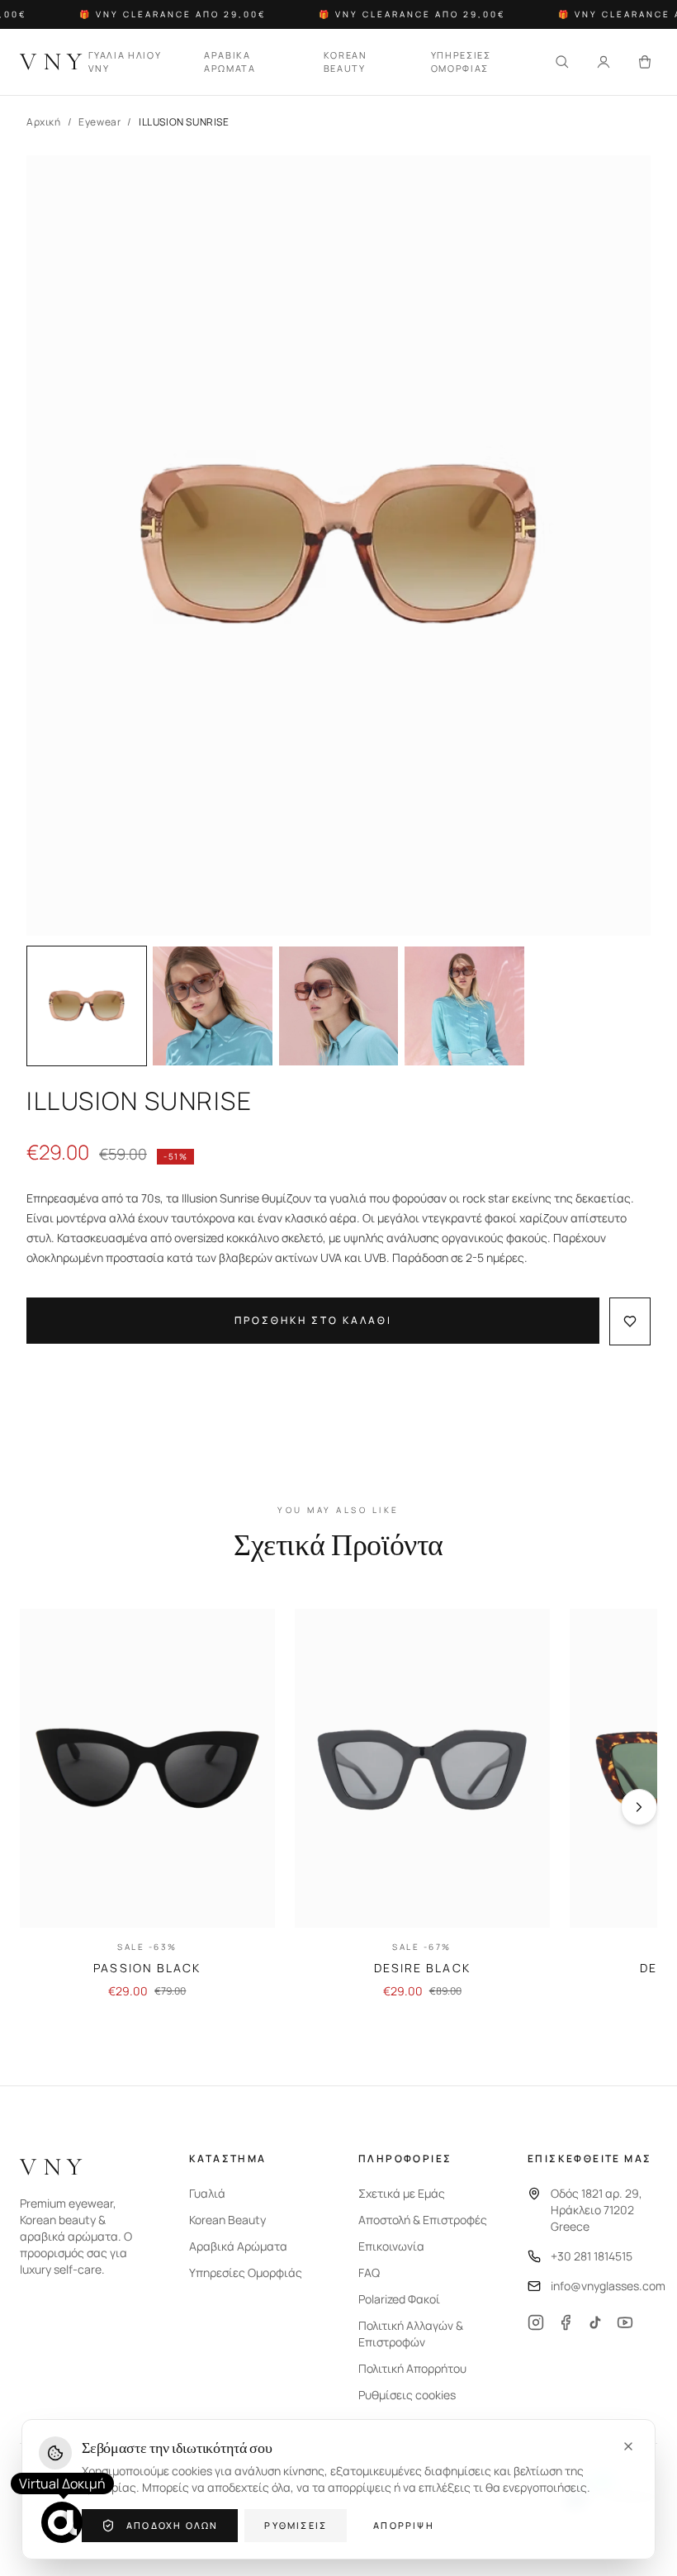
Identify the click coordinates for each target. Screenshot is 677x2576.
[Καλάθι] (645, 62)
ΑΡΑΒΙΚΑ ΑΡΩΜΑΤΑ (230, 62)
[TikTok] (595, 2322)
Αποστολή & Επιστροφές (423, 2220)
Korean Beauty (227, 2220)
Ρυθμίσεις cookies (407, 2395)
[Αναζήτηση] (562, 62)
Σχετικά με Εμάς (402, 2193)
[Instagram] (536, 2322)
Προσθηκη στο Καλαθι (313, 1320)
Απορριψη (404, 2525)
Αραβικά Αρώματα (238, 2246)
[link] (147, 1804)
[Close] (628, 2446)
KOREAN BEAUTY (346, 62)
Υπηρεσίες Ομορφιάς (246, 2272)
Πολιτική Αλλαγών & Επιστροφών (411, 2334)
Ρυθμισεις (296, 2525)
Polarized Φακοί (399, 2299)
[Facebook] (566, 2322)
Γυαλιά (207, 2193)
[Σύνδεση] (604, 62)
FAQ (369, 2272)
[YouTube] (625, 2322)
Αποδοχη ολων (172, 2525)
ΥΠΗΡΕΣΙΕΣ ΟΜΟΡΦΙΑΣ (461, 62)
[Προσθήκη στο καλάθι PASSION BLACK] (249, 1901)
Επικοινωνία (391, 2246)
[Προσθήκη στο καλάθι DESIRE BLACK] (523, 1901)
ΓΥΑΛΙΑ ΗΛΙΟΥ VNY (125, 62)
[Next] (639, 1807)
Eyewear (99, 122)
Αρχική (44, 122)
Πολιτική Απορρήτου (412, 2368)
